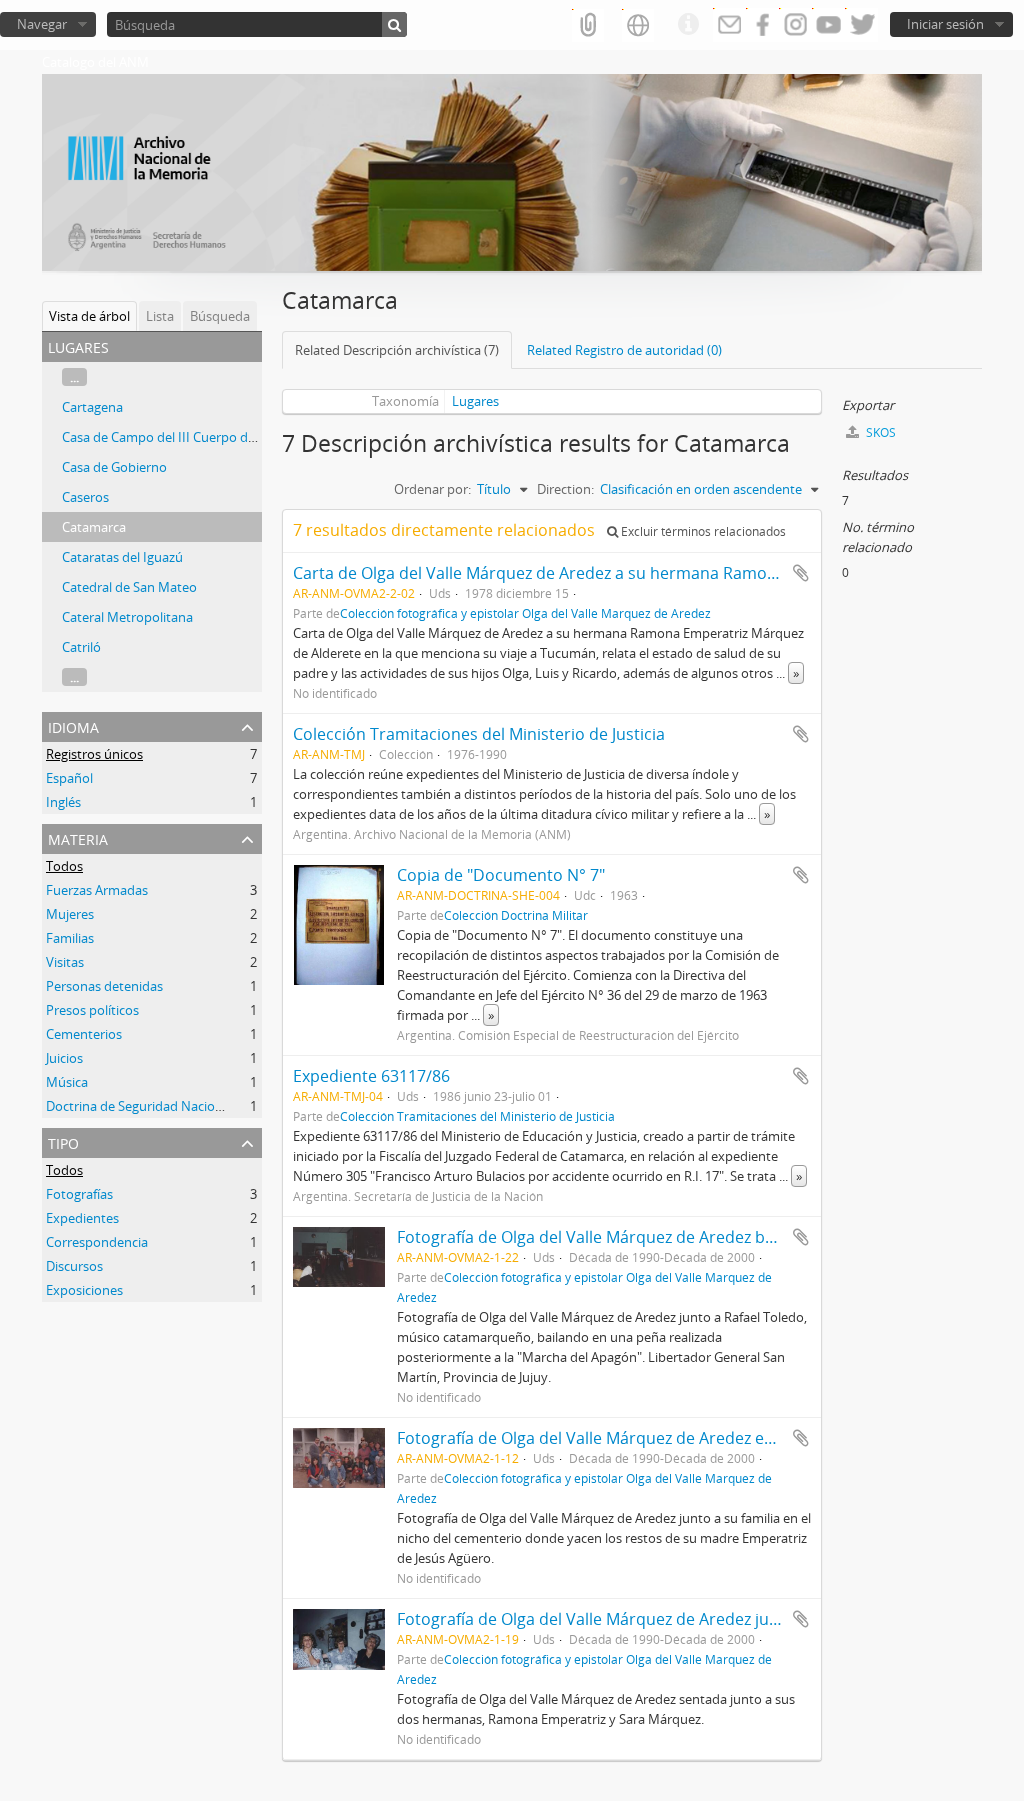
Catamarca (94, 527)
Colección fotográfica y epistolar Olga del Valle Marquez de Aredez (525, 613)
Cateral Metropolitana (127, 617)
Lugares (475, 401)
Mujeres (70, 914)
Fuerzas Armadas (97, 890)
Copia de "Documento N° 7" (501, 875)
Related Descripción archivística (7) (397, 350)
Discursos (74, 1266)
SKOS (879, 432)
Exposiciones (84, 1290)
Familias (70, 938)
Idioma (73, 725)
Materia (78, 837)
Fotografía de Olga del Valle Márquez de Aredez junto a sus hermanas (658, 1619)
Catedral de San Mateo (129, 587)
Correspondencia (97, 1242)
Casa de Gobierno (114, 467)
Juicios (64, 1058)
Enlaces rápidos (688, 25)
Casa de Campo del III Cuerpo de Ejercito (182, 437)
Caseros (85, 497)
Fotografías (79, 1194)
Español (69, 778)
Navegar (42, 24)
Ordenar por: (432, 489)
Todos (64, 866)
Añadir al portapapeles (801, 573)
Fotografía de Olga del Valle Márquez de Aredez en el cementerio (639, 1438)
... (74, 377)
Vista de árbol (89, 316)
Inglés (63, 802)
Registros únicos (94, 754)
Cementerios (84, 1034)
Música (67, 1082)
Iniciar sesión (945, 24)
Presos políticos (92, 1010)
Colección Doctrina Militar (516, 915)
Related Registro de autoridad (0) (624, 350)
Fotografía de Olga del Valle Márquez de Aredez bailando (609, 1237)
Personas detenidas (104, 986)
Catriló (81, 647)
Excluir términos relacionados (702, 531)
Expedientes (82, 1218)
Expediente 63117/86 (371, 1076)
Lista (160, 316)
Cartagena (92, 407)
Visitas (65, 962)
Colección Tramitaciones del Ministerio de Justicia (479, 734)
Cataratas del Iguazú (122, 557)
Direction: (565, 489)
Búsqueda (220, 316)
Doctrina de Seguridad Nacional (139, 1106)
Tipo (63, 1141)
